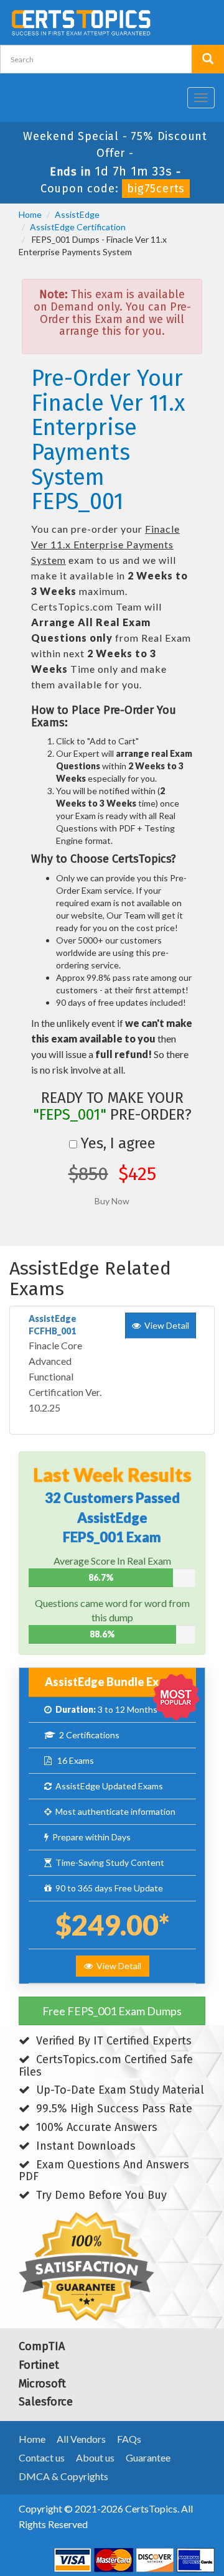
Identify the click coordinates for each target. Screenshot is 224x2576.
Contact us (42, 2457)
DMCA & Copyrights (63, 2476)
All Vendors (81, 2439)
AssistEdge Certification (78, 227)
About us (95, 2457)
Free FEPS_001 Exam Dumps (112, 2011)
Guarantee (148, 2457)
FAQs (129, 2439)
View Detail (117, 1966)
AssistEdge (77, 214)
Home (30, 214)
